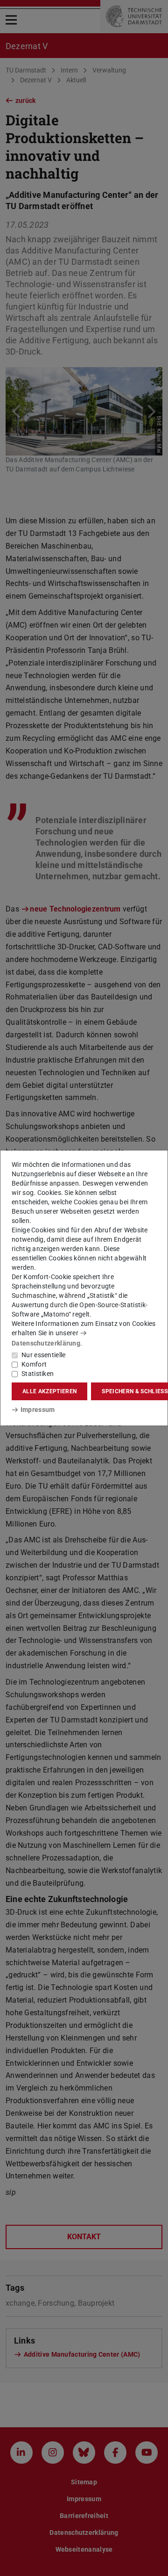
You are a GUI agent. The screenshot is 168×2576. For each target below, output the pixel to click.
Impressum (38, 1410)
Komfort (34, 1364)
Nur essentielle (44, 1355)
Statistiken (38, 1374)
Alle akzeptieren (49, 1391)
